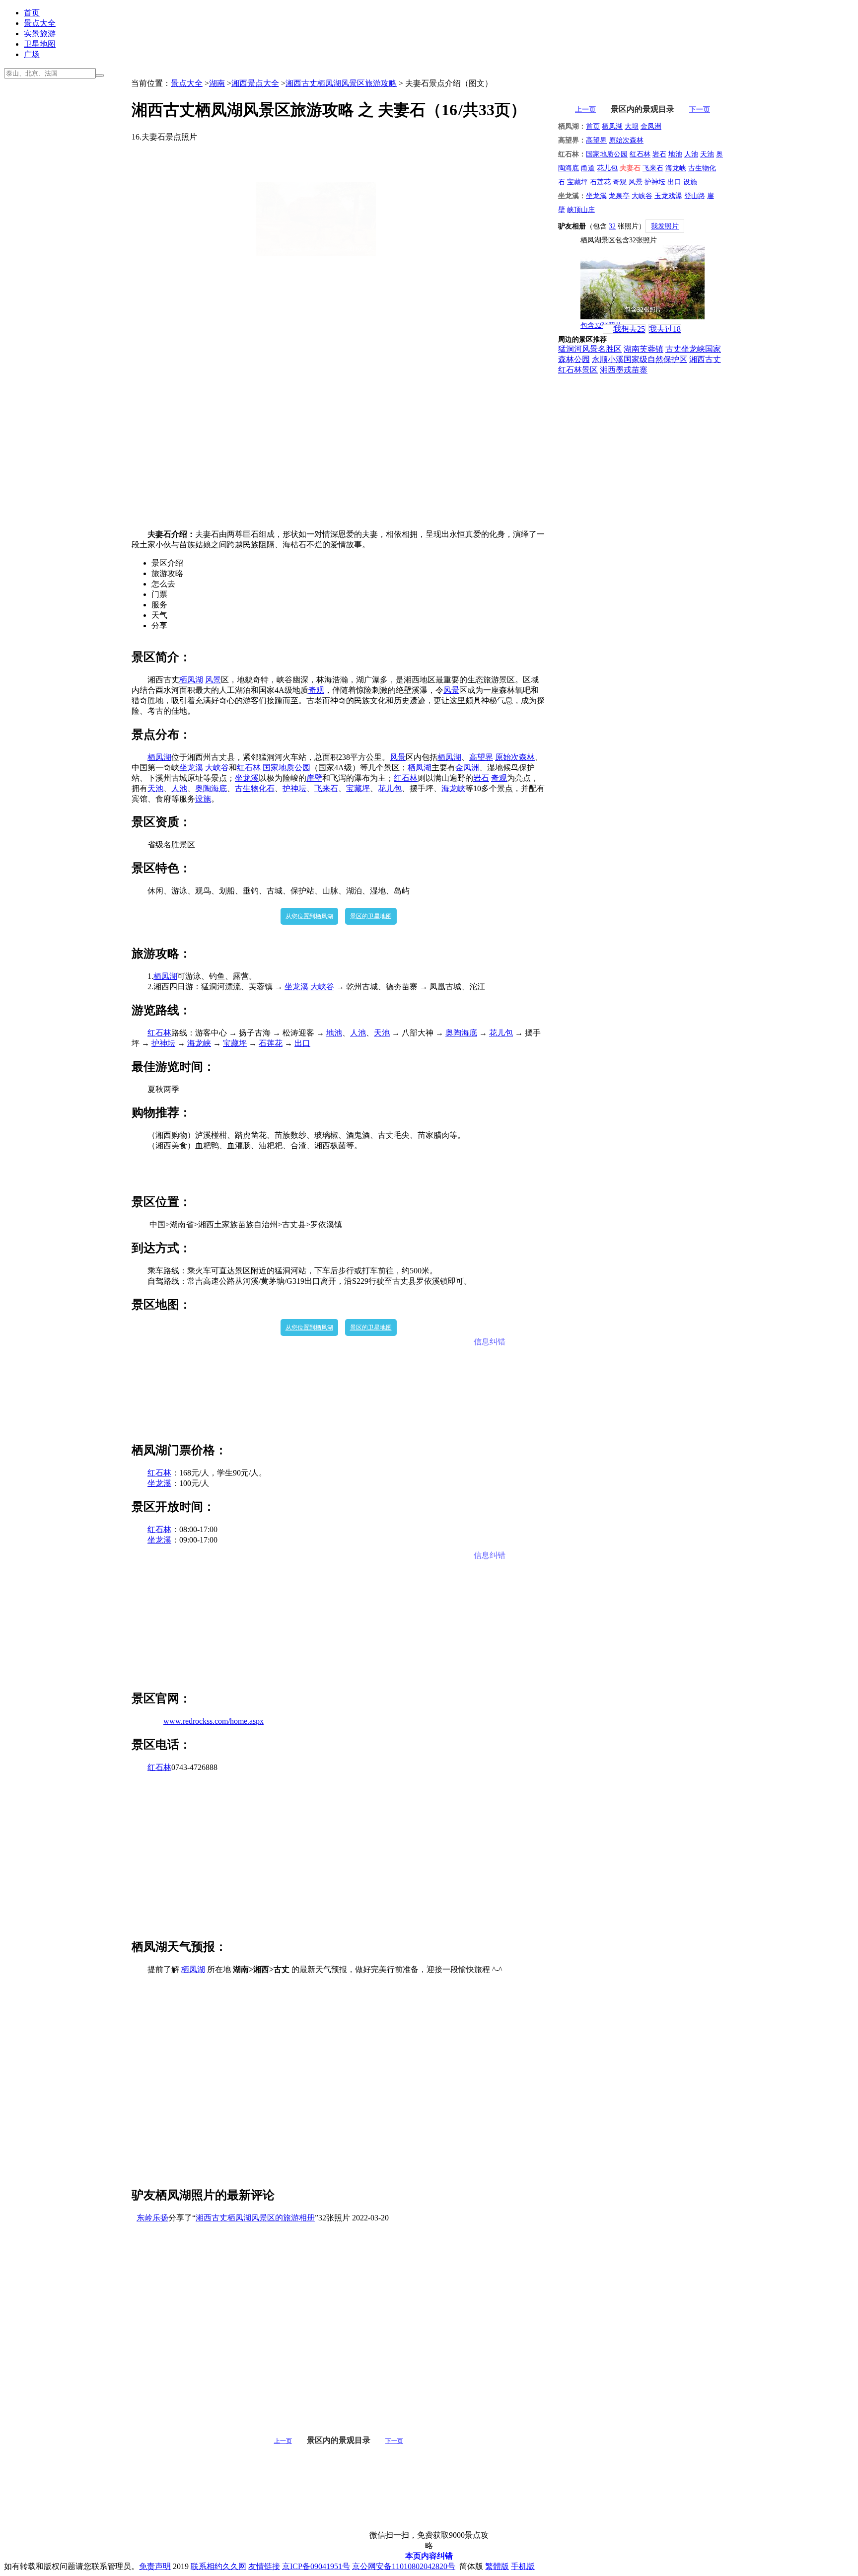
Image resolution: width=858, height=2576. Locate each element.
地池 (334, 1033)
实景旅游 (40, 34)
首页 (32, 13)
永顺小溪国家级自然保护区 (640, 359)
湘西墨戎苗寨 (624, 370)
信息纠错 (490, 1342)
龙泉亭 (619, 196)
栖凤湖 (191, 680)
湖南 (217, 83)
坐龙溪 (191, 768)
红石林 (249, 768)
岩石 (481, 778)
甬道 (588, 168)
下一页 (394, 2441)
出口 (302, 1043)
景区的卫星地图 (371, 916)
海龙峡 (453, 788)
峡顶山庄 (581, 210)
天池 (155, 788)
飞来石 (326, 788)
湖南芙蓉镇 (643, 349)
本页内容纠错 (429, 2556)
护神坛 (294, 788)
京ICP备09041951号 (316, 2566)
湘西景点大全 (255, 83)
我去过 (665, 329)
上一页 (283, 2441)
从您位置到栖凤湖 (309, 916)
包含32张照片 (601, 326)
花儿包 (390, 788)
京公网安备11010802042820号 (404, 2566)
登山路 (695, 196)
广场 (32, 54)
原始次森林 (515, 757)
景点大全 (40, 23)
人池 (179, 788)
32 (612, 226)
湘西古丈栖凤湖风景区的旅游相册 (255, 2218)
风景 (213, 680)
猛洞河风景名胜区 (590, 349)
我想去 (629, 329)
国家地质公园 (286, 768)
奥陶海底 (211, 788)
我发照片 (665, 226)
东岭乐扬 (152, 2218)
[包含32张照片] (643, 282)
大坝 (632, 126)
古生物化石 (255, 788)
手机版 (523, 2566)
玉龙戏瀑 (668, 196)
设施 (203, 799)
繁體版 (497, 2566)
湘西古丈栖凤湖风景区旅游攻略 (341, 83)
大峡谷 (217, 768)
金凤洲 (467, 768)
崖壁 (314, 778)
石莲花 (271, 1043)
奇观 (316, 690)
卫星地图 (40, 44)
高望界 (481, 757)
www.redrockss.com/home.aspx (214, 1721)
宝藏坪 (358, 788)
